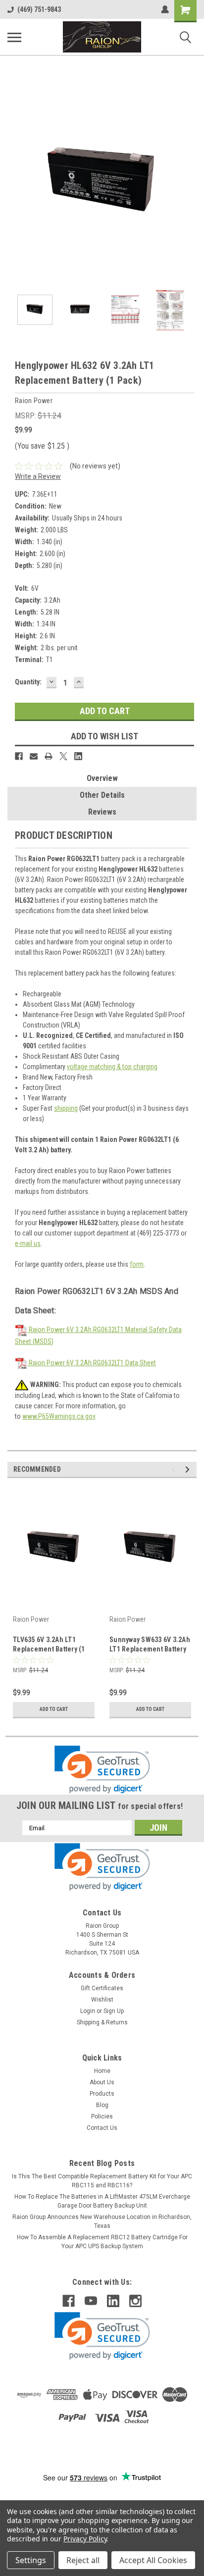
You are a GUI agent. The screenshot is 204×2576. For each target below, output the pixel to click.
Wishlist (102, 2000)
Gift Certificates (102, 1988)
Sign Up (114, 2011)
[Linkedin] (78, 756)
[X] (63, 756)
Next (189, 184)
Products (102, 2094)
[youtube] (91, 2301)
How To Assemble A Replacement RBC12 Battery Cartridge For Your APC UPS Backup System (102, 2242)
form (137, 1264)
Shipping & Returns (102, 2022)
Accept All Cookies (153, 2560)
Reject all (83, 2560)
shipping (66, 1108)
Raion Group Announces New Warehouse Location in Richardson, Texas (102, 2221)
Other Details (102, 795)
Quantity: (28, 682)
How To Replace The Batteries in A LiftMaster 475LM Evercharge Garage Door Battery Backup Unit (102, 2201)
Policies (102, 2116)
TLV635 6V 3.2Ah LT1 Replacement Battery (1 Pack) (49, 1645)
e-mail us (28, 1243)
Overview (102, 778)
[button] (102, 1770)
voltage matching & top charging (112, 1067)
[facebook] (69, 2301)
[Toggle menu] (14, 37)
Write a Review (38, 476)
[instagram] (135, 2301)
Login (88, 2011)
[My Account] (165, 9)
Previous (15, 184)
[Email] (34, 756)
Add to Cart (54, 1709)
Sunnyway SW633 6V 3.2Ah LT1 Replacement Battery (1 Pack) (150, 1645)
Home (102, 2071)
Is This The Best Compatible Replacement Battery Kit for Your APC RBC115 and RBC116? (102, 2181)
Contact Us (102, 2128)
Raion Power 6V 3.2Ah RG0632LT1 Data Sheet (92, 1363)
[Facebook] (19, 756)
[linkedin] (113, 2301)
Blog (102, 2105)
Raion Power (31, 1619)
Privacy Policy (85, 2539)
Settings (31, 2560)
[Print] (49, 756)
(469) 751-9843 (39, 9)
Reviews (102, 812)
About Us (102, 2082)
